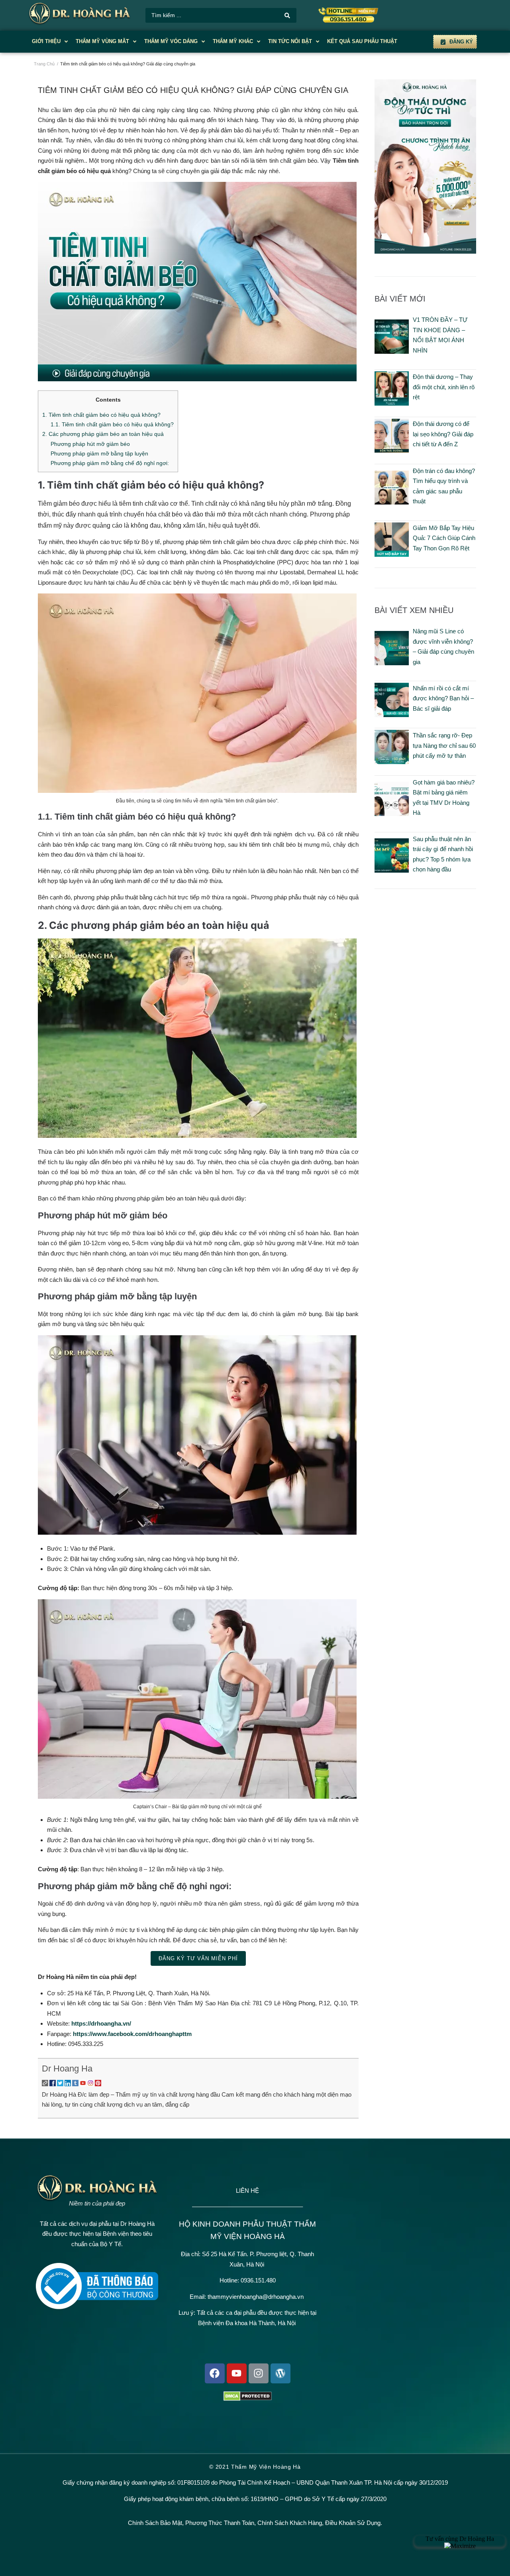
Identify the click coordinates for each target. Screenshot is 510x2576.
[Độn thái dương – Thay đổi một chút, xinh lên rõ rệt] (392, 403)
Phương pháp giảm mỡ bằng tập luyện (99, 453)
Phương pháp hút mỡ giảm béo (90, 444)
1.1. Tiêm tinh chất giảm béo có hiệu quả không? (112, 424)
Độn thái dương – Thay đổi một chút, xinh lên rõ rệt (444, 387)
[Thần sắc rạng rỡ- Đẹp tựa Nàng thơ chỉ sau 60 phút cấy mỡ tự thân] (392, 762)
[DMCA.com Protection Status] (248, 2399)
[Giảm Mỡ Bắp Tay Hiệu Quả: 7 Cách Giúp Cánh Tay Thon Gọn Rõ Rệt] (392, 555)
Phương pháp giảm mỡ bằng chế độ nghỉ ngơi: (110, 463)
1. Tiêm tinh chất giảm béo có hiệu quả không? (101, 415)
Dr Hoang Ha (67, 2068)
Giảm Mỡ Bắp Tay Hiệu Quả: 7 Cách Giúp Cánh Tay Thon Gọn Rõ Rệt (444, 538)
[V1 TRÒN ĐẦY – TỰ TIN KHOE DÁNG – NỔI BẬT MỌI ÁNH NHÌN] (392, 352)
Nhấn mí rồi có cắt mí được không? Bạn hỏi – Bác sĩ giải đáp (443, 698)
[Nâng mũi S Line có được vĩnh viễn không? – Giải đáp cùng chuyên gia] (392, 663)
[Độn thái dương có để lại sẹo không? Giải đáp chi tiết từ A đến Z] (392, 450)
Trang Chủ (44, 64)
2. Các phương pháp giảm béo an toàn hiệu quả (103, 434)
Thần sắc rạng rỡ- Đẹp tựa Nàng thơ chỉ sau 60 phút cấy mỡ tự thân (444, 745)
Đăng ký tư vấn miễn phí (198, 1958)
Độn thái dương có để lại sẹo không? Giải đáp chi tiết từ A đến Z (443, 434)
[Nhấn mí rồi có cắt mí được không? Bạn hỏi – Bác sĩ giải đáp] (392, 715)
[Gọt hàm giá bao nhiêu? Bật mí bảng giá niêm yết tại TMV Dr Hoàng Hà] (392, 814)
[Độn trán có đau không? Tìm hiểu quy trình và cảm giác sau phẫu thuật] (392, 502)
